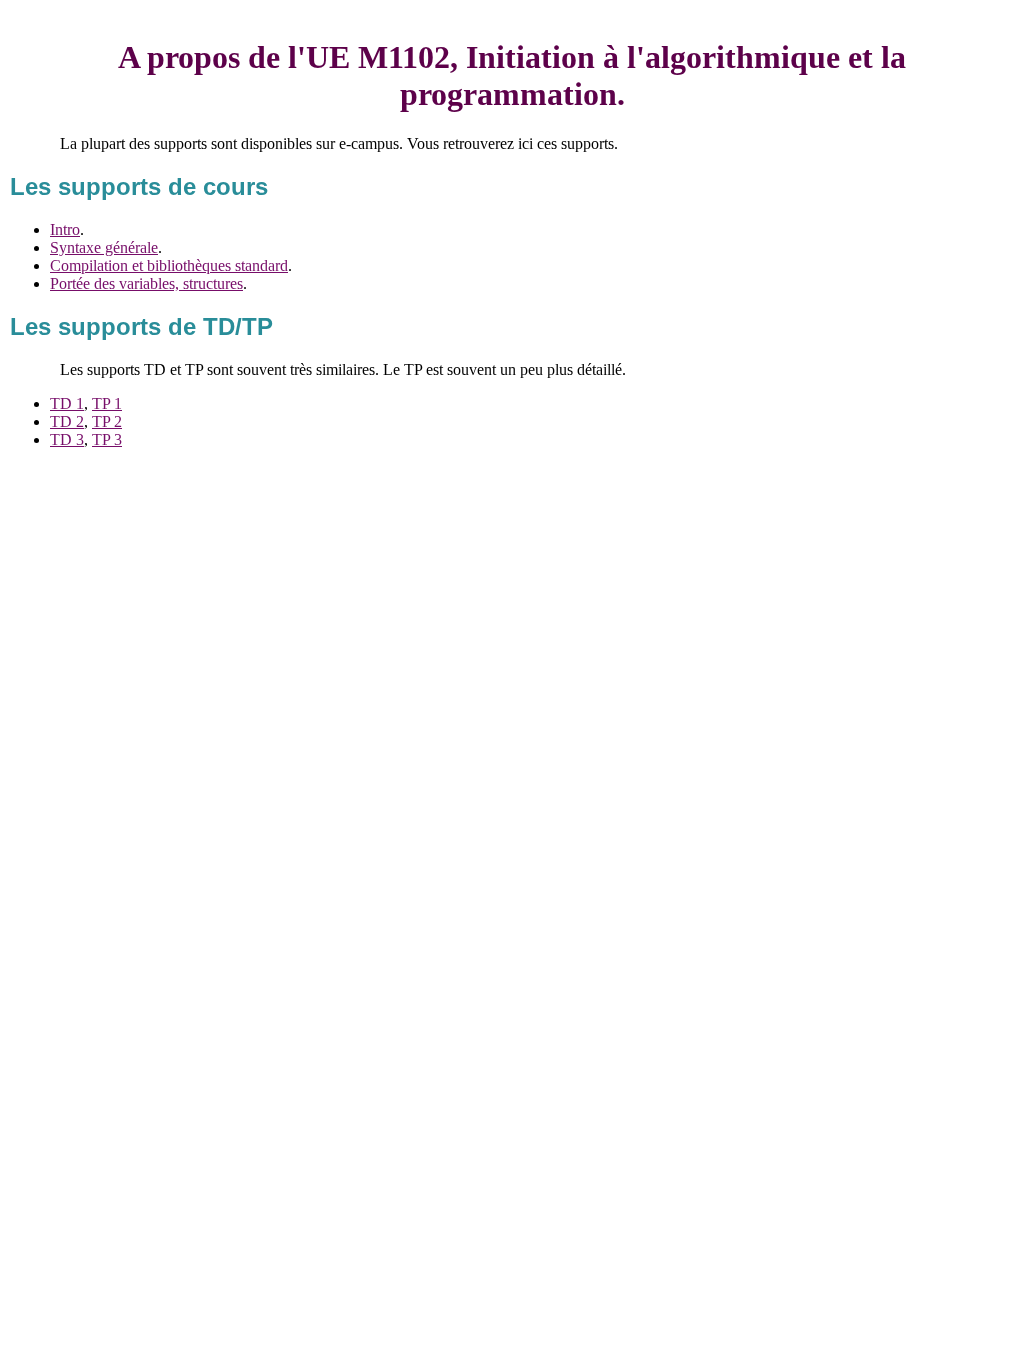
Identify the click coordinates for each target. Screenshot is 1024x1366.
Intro (65, 229)
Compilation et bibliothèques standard (169, 265)
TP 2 (107, 421)
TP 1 (107, 403)
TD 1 (67, 403)
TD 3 (67, 439)
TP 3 (107, 439)
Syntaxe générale (104, 247)
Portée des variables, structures (146, 283)
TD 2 (67, 421)
